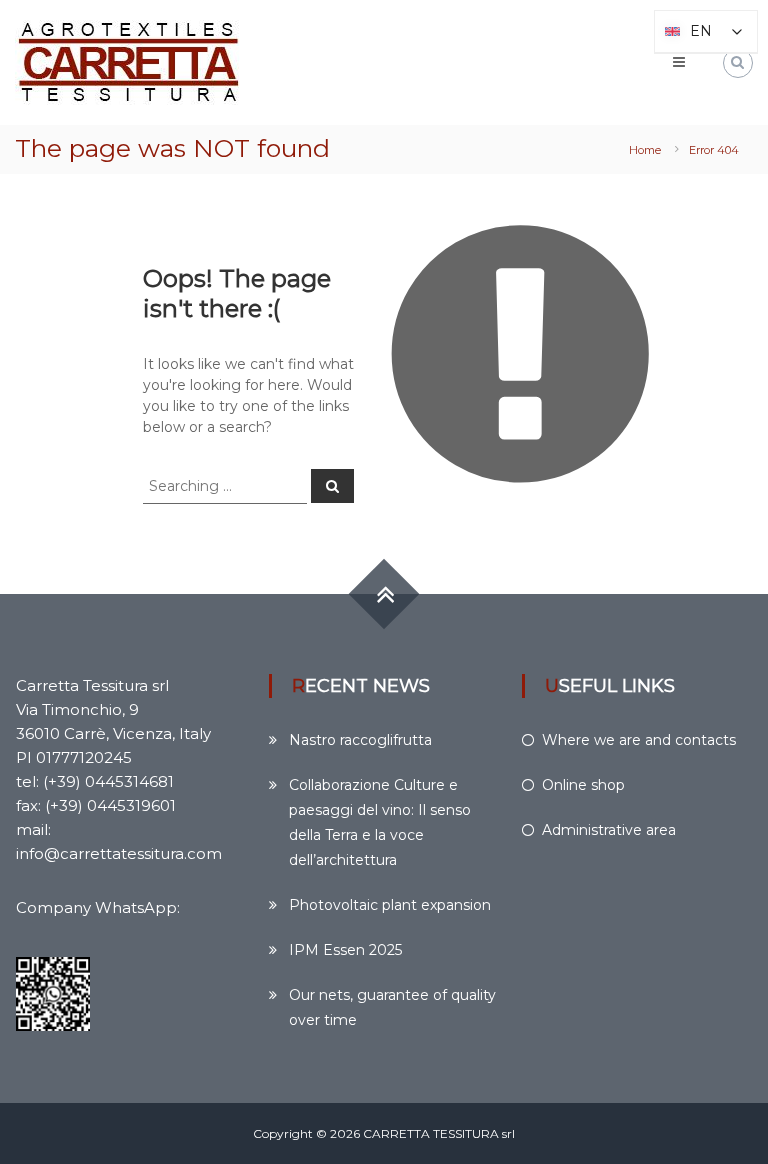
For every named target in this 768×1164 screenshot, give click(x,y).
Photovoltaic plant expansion (390, 905)
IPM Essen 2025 (345, 950)
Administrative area (609, 830)
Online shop (583, 785)
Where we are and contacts (639, 740)
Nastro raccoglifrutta (360, 740)
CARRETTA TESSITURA (431, 1133)
